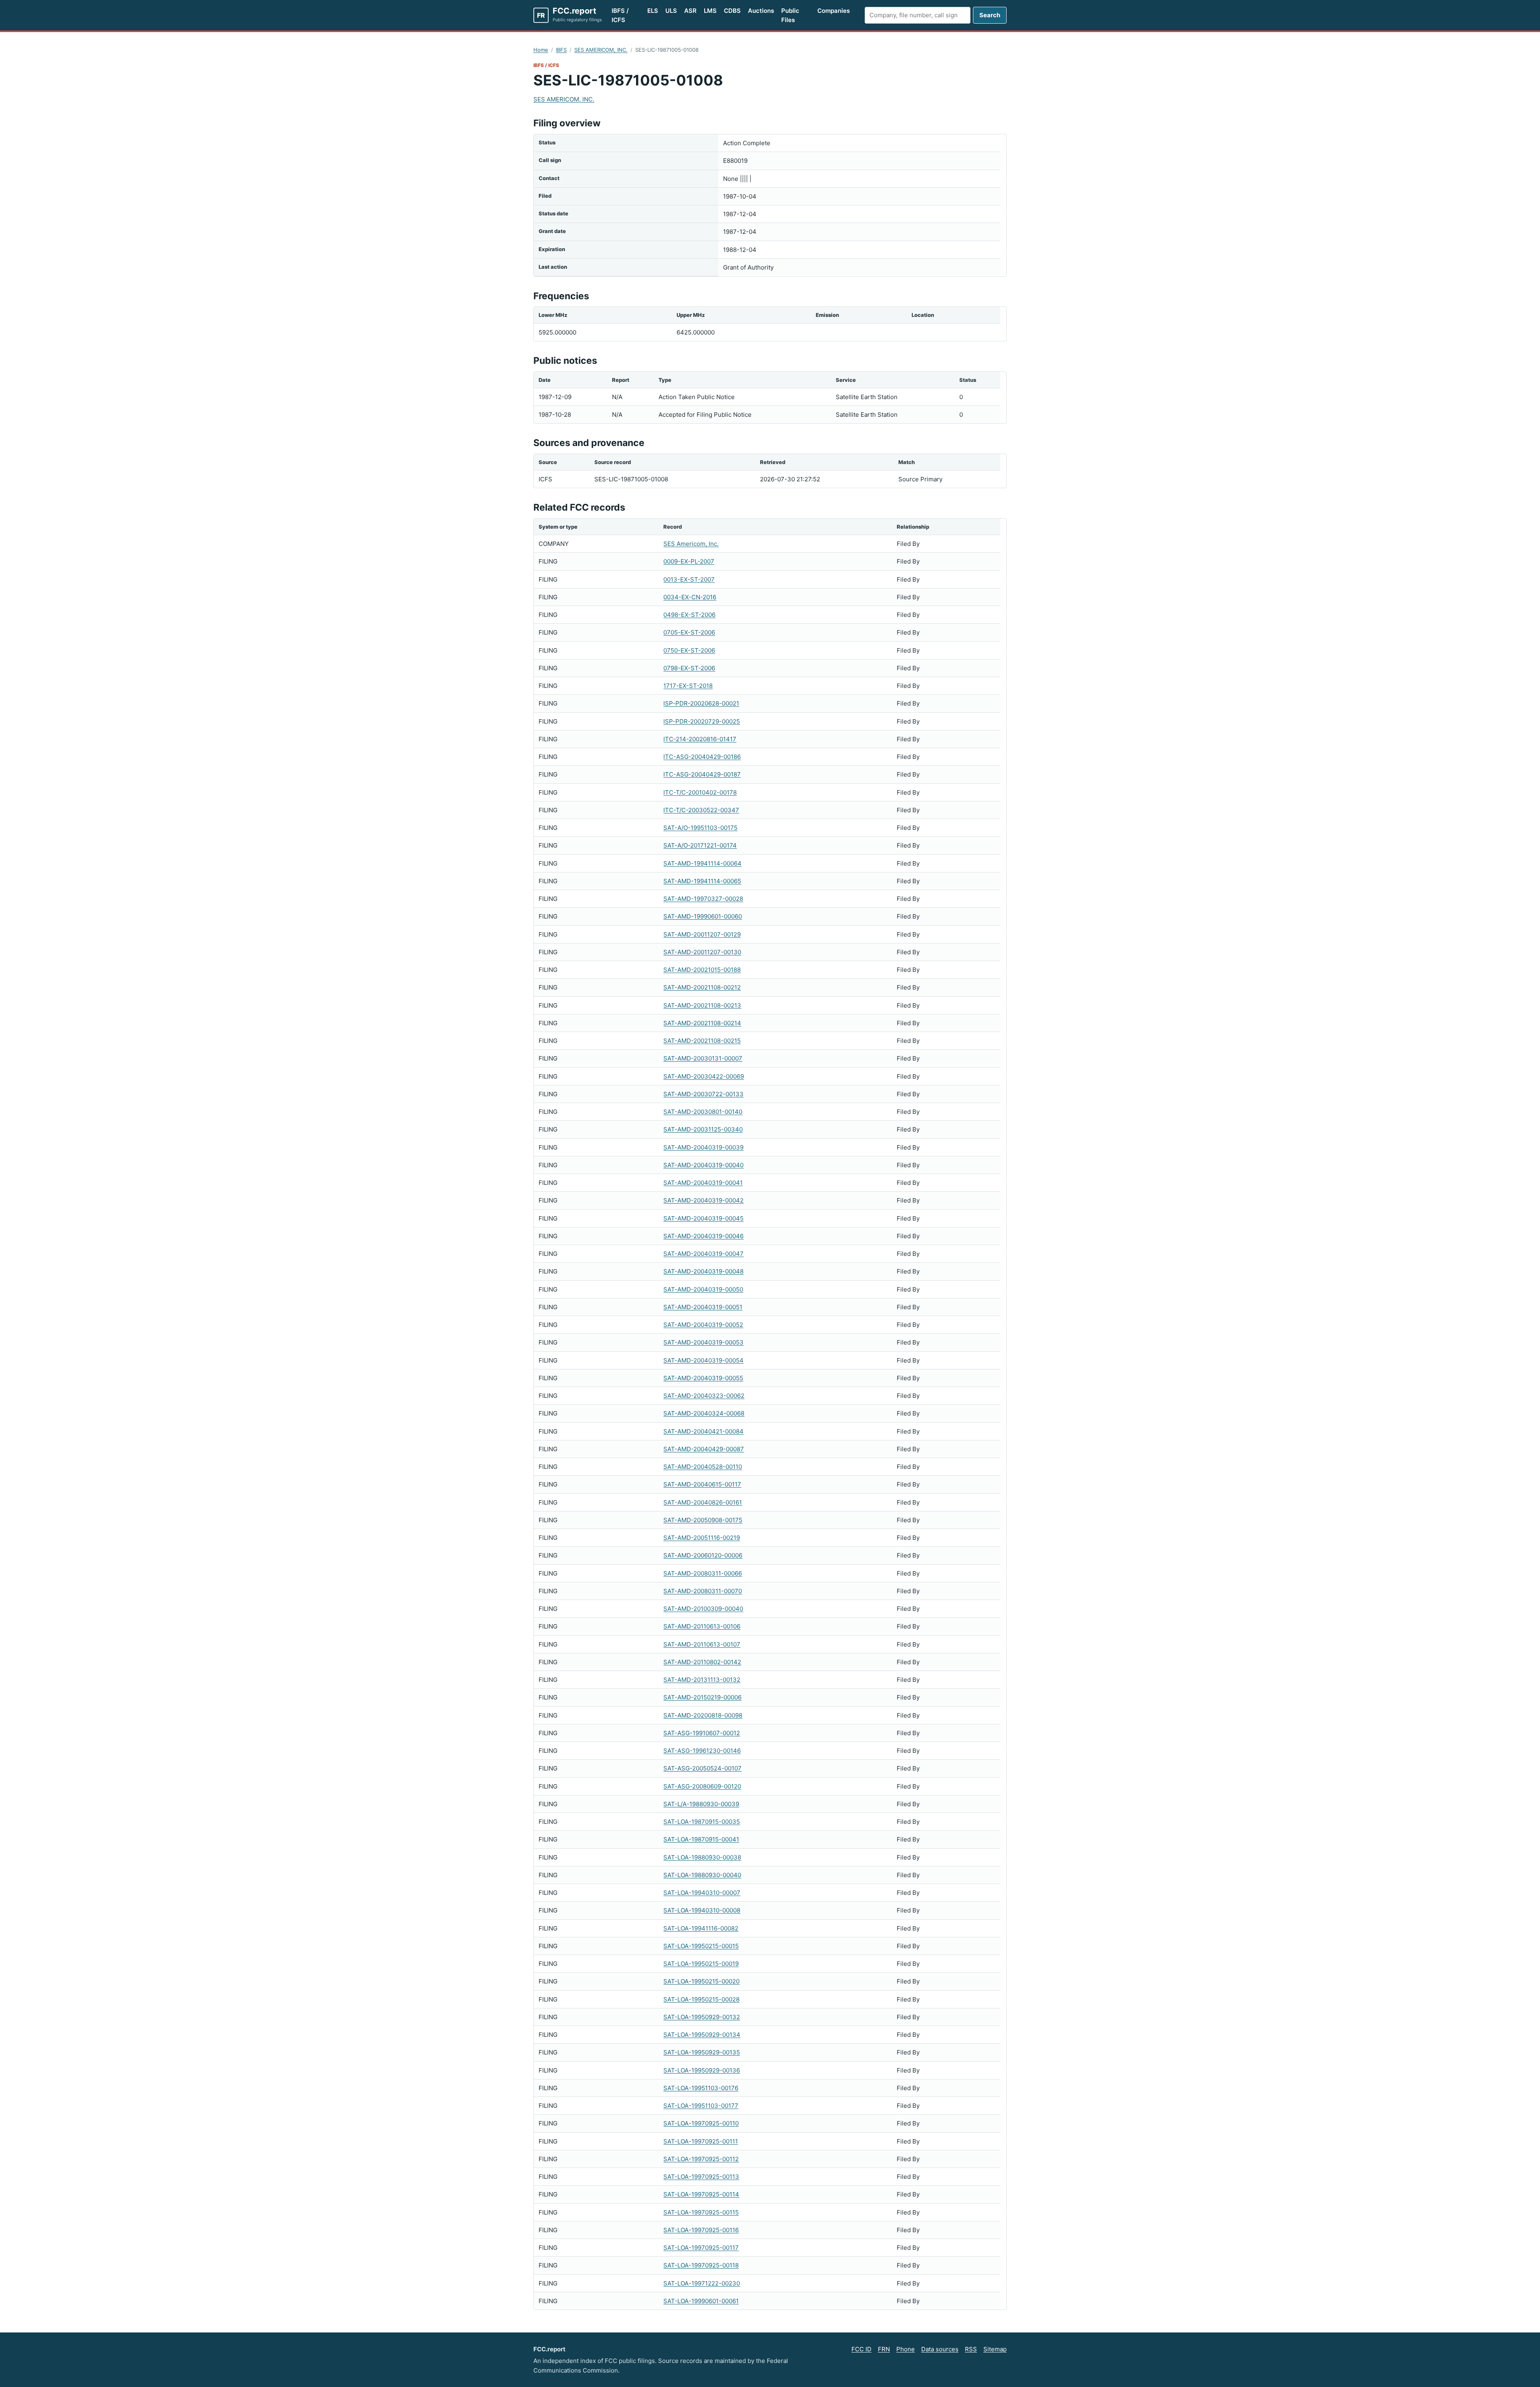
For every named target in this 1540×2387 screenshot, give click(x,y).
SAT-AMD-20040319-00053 (703, 1342)
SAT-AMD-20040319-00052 (703, 1325)
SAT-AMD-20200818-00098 (703, 1715)
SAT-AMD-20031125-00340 (703, 1129)
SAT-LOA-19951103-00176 (701, 2088)
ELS (653, 11)
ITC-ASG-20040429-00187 (702, 774)
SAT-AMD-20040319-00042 (703, 1200)
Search (990, 15)
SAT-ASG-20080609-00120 (702, 1786)
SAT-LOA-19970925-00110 (701, 2123)
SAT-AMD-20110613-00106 (702, 1626)
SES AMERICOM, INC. (601, 50)
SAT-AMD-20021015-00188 (702, 970)
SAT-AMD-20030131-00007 (703, 1058)
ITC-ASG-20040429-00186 (702, 757)
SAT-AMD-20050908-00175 (703, 1520)
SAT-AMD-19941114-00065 (702, 881)
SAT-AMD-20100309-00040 (703, 1609)
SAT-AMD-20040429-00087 (704, 1449)
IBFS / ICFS (620, 15)
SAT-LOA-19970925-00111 (701, 2141)
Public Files (790, 15)
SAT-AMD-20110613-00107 (702, 1644)
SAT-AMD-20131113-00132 (702, 1680)
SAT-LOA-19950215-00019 (701, 1964)
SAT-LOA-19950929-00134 (702, 2035)
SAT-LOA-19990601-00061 (701, 2301)
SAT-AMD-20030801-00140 (703, 1112)
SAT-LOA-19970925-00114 (701, 2194)
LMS (710, 11)
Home (541, 50)
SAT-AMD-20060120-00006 (703, 1555)
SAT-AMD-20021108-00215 (702, 1041)
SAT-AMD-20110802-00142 (702, 1662)
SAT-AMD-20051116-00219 (702, 1538)
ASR (690, 11)
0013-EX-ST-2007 (689, 579)
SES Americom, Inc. (691, 544)
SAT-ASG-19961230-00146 (702, 1751)
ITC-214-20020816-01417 (700, 739)
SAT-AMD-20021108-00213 (702, 1005)
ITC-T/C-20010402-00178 (700, 792)
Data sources (940, 2349)
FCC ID (861, 2349)
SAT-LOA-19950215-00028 (701, 1999)
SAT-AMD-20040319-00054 (703, 1360)
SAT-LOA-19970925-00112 (701, 2159)
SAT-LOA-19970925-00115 (701, 2212)
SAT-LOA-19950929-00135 (702, 2052)
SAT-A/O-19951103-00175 (700, 828)
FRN (884, 2349)
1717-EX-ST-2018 (688, 686)
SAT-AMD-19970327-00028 (703, 899)
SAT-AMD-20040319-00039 (703, 1147)
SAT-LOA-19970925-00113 (701, 2177)
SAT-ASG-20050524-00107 (702, 1768)
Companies (834, 11)
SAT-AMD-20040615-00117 (702, 1484)
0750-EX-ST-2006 (689, 650)
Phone (906, 2349)
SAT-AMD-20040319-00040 (703, 1165)
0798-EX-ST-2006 (689, 668)
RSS (971, 2349)
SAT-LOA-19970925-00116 (701, 2230)
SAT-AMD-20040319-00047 (703, 1254)
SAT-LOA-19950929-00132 (702, 2017)
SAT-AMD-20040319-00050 (703, 1289)
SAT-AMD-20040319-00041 (703, 1183)
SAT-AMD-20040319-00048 (703, 1271)
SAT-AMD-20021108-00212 (702, 987)
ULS (671, 11)
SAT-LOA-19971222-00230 (702, 2283)
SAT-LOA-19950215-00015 (701, 1946)
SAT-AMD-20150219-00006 (702, 1697)
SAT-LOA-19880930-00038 (702, 1857)
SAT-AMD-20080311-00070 (703, 1591)
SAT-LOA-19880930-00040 (702, 1875)
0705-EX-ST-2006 (689, 632)
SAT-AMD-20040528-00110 (703, 1467)
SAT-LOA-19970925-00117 (701, 2248)
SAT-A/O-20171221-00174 (700, 845)
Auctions (761, 11)
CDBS (732, 11)
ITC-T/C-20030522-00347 (701, 810)
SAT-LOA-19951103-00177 (701, 2106)
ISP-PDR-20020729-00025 (702, 721)
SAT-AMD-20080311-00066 (703, 1573)
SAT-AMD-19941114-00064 (702, 863)
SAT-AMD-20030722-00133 (703, 1094)
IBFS (561, 50)
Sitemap (995, 2349)
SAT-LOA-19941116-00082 (701, 1928)
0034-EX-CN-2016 (690, 597)
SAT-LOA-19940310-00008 (702, 1910)
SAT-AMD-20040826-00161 (703, 1502)
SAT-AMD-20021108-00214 (702, 1023)
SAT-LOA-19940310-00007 (702, 1893)
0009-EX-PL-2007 (689, 561)
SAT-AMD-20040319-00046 (703, 1236)
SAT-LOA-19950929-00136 (702, 2070)
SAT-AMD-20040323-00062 (704, 1396)
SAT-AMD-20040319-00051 (703, 1307)
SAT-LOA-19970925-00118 (701, 2265)
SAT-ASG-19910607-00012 (702, 1733)
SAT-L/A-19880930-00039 (701, 1804)
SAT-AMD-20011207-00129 (702, 934)
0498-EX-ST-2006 (689, 615)
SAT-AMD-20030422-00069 (704, 1076)
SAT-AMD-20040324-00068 (704, 1413)
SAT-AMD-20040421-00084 (703, 1431)
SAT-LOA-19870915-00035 (702, 1822)
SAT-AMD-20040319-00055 (703, 1378)
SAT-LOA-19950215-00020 (701, 1981)
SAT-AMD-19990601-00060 (703, 916)
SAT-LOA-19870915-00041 (701, 1839)
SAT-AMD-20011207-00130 (702, 952)
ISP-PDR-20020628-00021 (701, 703)
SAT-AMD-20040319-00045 (703, 1218)
